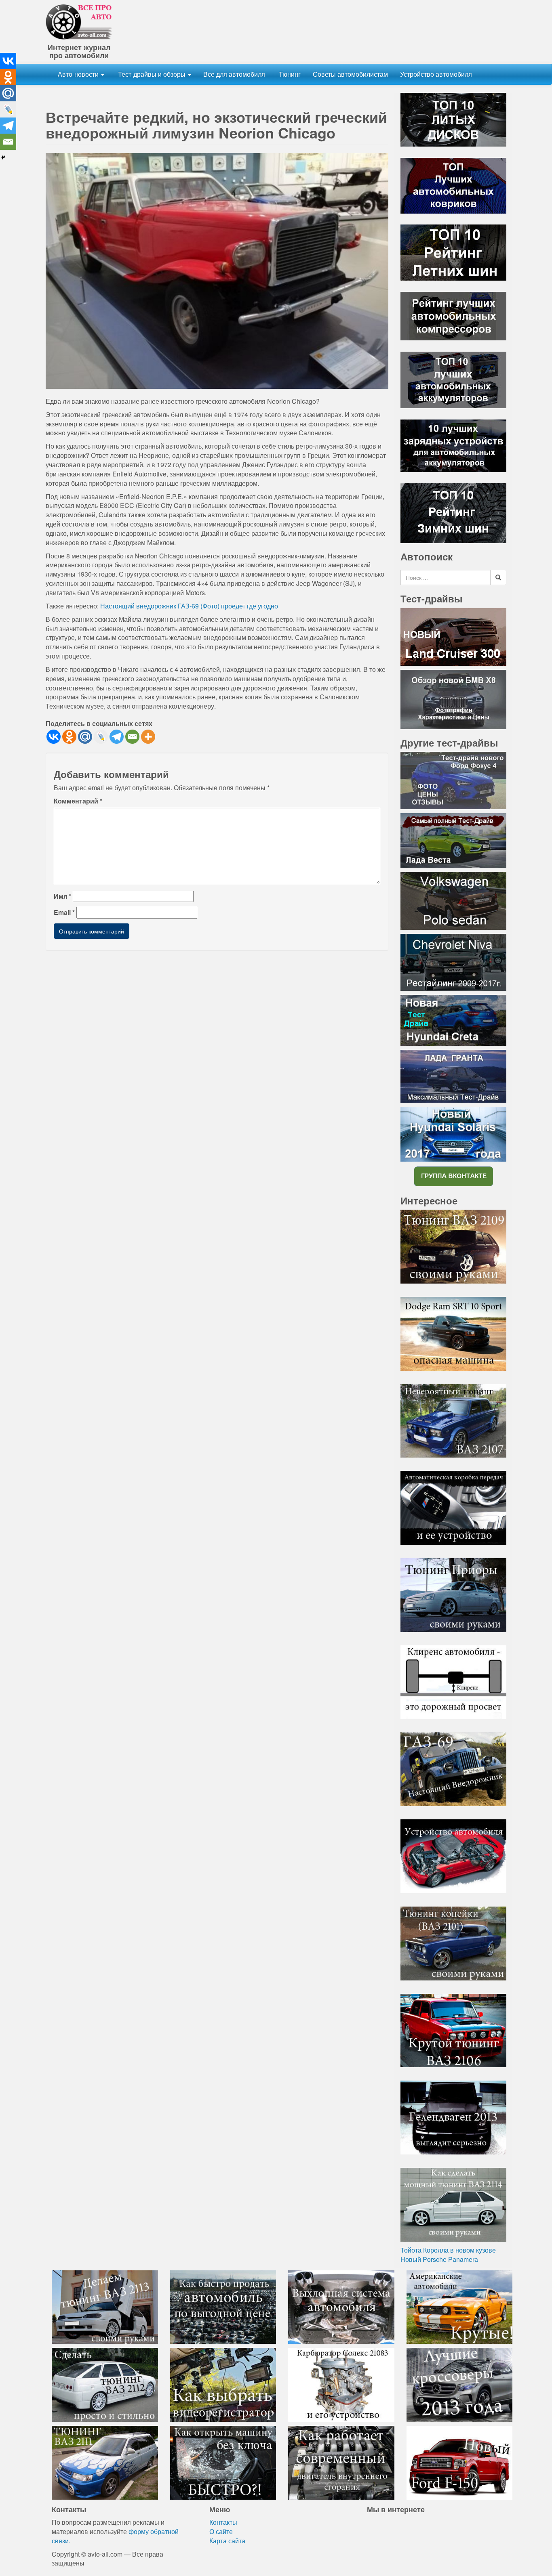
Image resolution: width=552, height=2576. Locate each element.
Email (64, 913)
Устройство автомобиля (436, 74)
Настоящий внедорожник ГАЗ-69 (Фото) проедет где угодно (189, 606)
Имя (62, 896)
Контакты (223, 2522)
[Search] (498, 577)
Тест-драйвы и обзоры (152, 74)
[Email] (132, 737)
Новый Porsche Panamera (439, 2259)
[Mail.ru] (85, 737)
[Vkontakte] (54, 737)
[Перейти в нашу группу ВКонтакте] (453, 1176)
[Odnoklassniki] (69, 737)
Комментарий (78, 801)
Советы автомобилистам (350, 74)
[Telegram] (117, 737)
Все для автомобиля (234, 74)
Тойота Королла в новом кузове (448, 2250)
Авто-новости (79, 74)
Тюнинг (289, 74)
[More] (148, 737)
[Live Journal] (101, 737)
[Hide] (3, 157)
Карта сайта (227, 2541)
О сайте (221, 2531)
